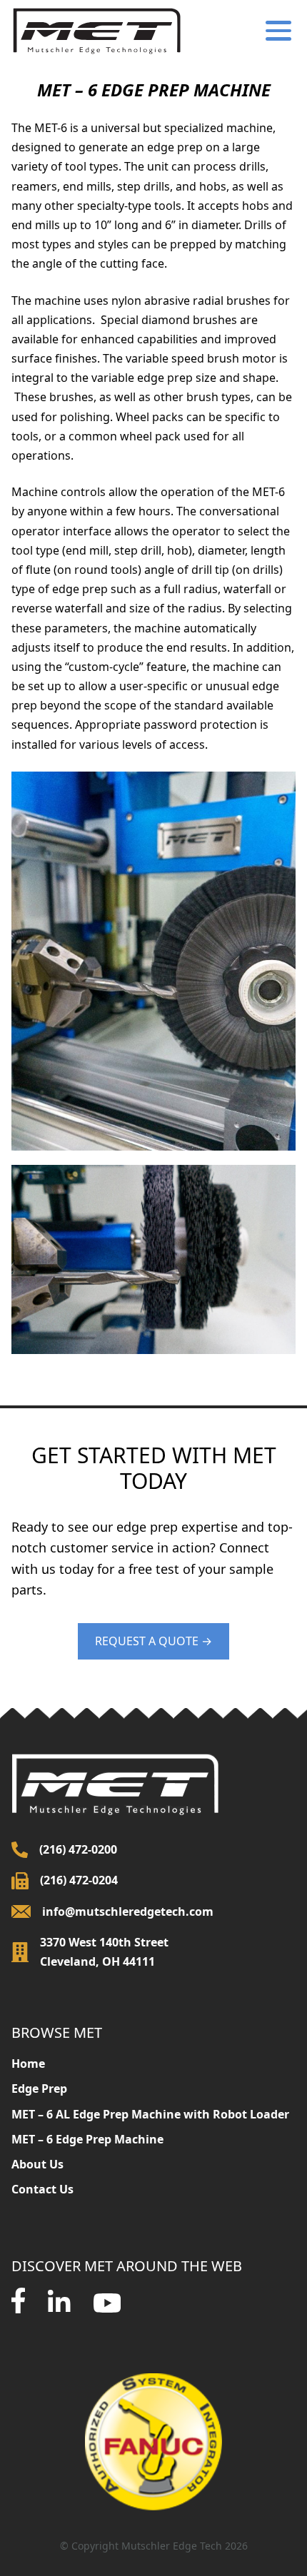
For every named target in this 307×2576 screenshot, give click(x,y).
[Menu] (276, 31)
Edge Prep (39, 2088)
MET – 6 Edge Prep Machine (87, 2139)
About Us (37, 2164)
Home (28, 2064)
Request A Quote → (153, 1641)
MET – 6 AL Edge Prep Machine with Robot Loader (150, 2114)
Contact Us (42, 2189)
